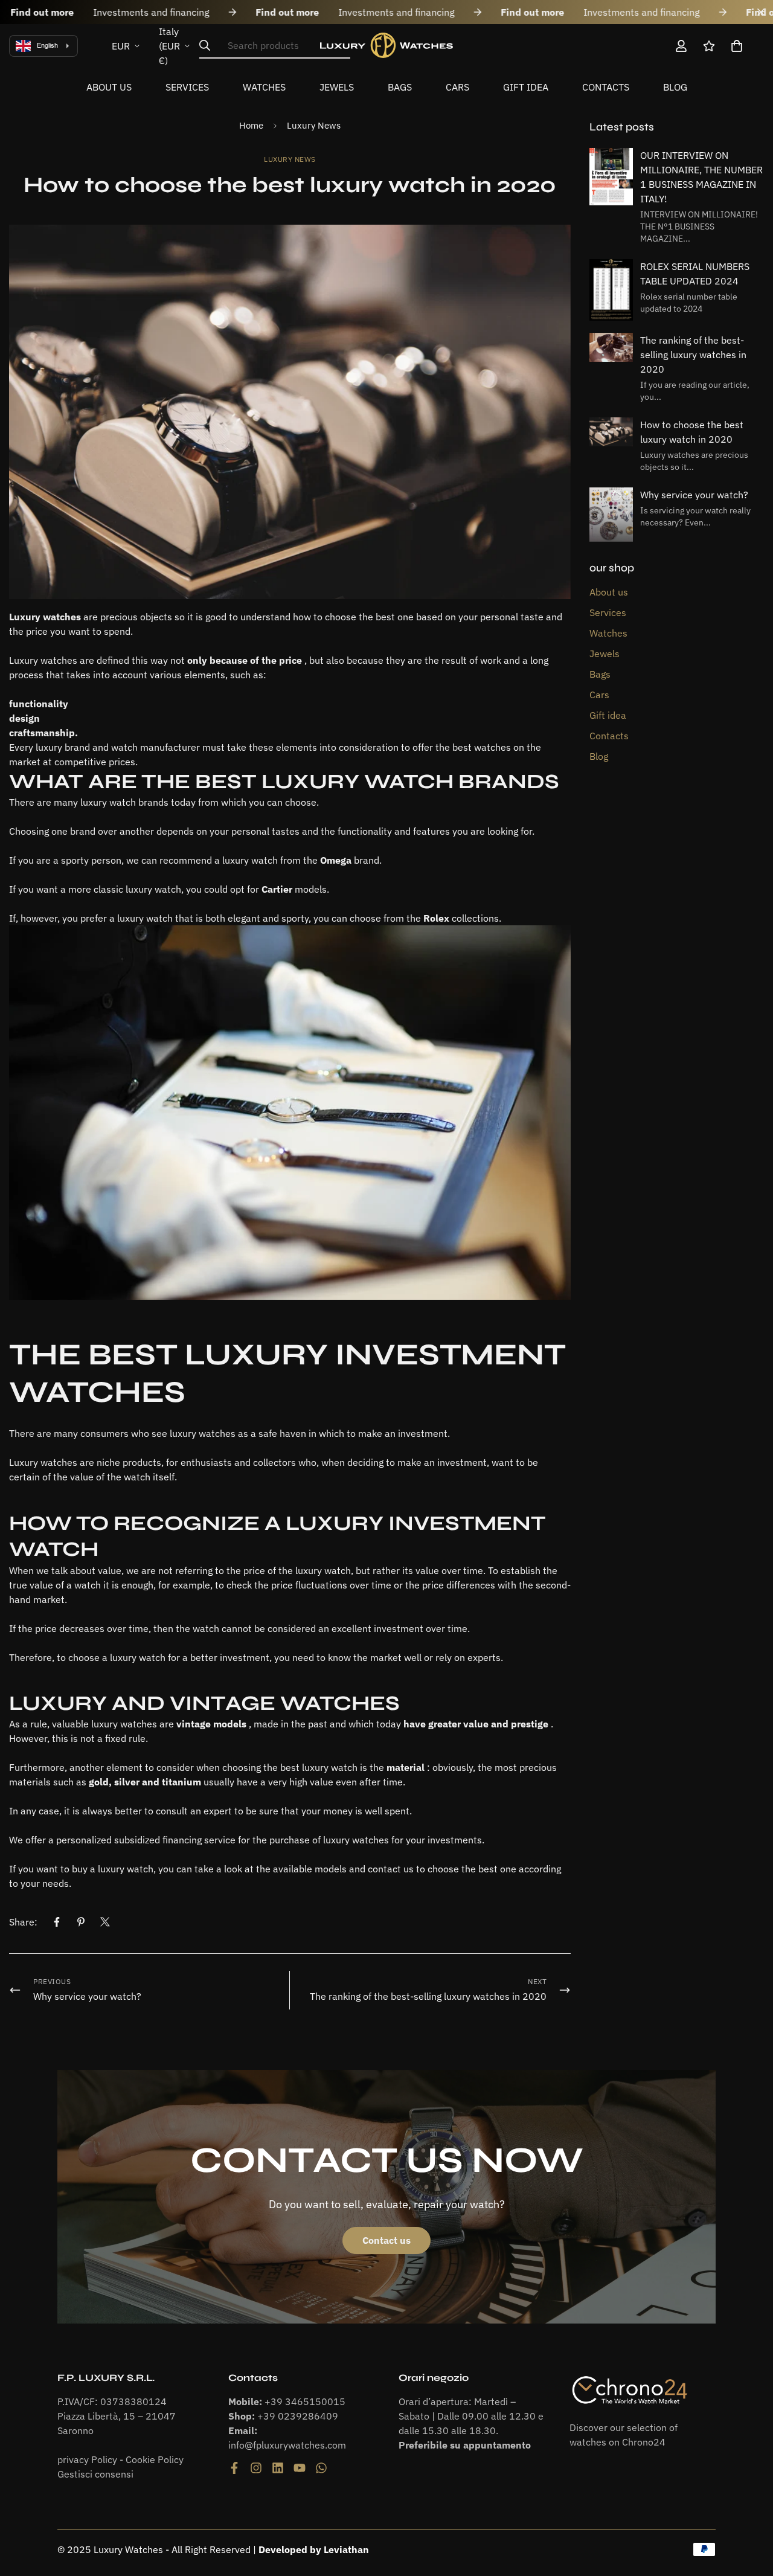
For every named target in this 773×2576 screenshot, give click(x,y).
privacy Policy (87, 2459)
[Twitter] (105, 1922)
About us (109, 87)
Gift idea (526, 87)
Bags (400, 87)
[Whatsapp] (321, 2468)
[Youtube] (300, 2468)
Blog (675, 87)
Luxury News (314, 125)
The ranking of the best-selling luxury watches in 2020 (693, 355)
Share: (23, 1922)
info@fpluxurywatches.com (287, 2445)
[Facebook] (57, 1922)
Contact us (386, 2240)
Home (251, 125)
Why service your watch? (694, 495)
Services (187, 87)
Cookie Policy (155, 2459)
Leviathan (346, 2549)
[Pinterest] (81, 1922)
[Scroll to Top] (749, 2510)
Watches (264, 87)
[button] (737, 46)
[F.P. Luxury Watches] (386, 46)
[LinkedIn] (278, 2468)
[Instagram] (256, 2468)
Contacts (606, 87)
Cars (457, 87)
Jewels (337, 87)
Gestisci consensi (95, 2474)
